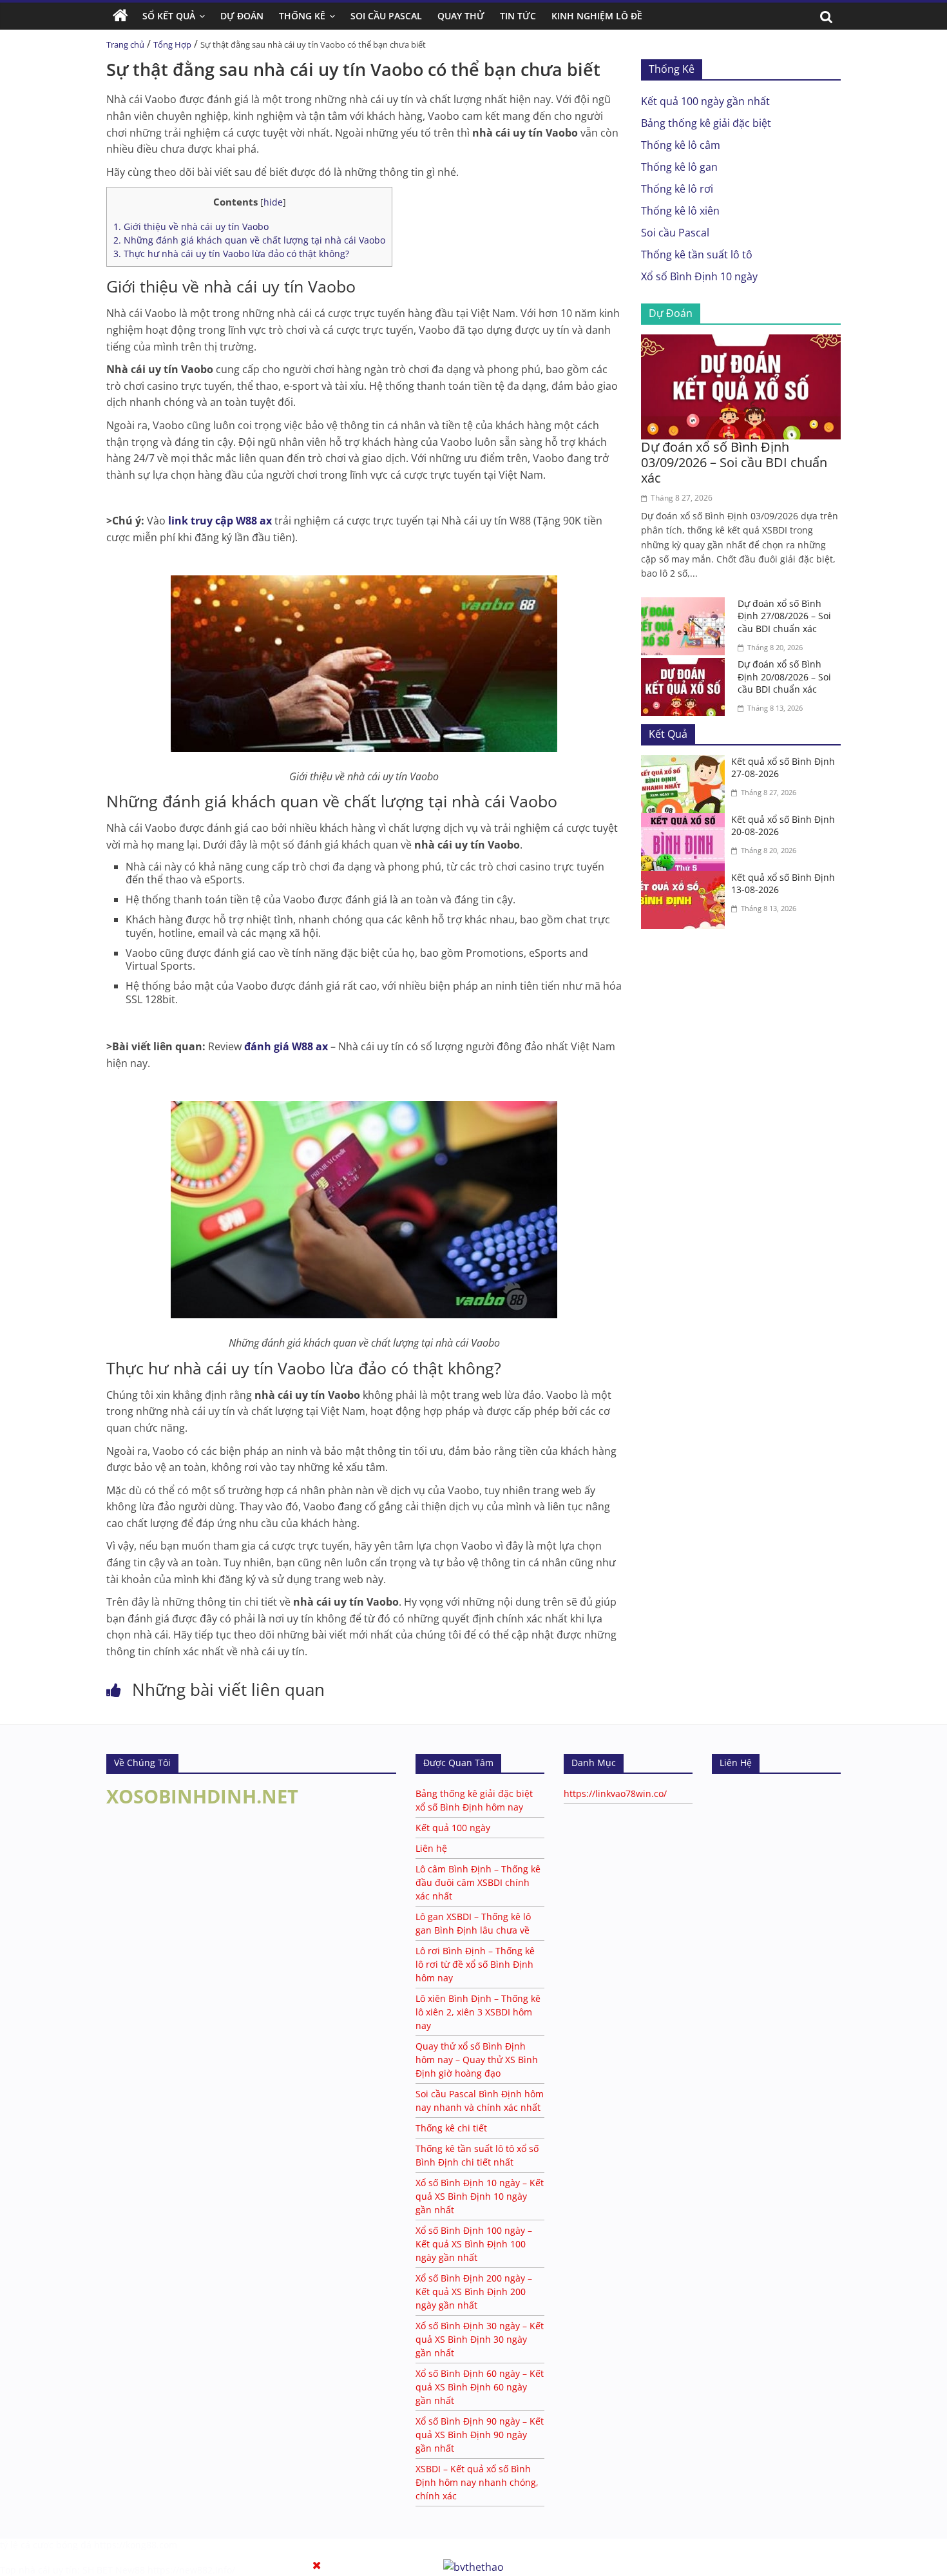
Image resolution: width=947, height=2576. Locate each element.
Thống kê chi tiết (451, 2128)
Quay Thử (461, 16)
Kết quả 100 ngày (453, 1828)
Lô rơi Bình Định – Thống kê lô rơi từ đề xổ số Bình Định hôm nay (475, 1964)
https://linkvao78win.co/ (615, 1793)
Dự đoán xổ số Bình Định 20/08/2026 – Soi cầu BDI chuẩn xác (784, 677)
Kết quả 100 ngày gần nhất (705, 101)
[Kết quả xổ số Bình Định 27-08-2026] (686, 763)
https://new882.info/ (191, 2570)
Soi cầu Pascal (675, 233)
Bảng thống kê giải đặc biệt (706, 123)
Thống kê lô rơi (677, 189)
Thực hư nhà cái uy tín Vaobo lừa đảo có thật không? (231, 254)
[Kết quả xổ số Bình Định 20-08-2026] (686, 821)
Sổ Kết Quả (169, 16)
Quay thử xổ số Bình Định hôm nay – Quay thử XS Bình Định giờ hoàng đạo (477, 2060)
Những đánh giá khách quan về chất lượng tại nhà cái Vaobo (249, 240)
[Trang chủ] (120, 16)
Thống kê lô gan (679, 167)
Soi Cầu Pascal (386, 16)
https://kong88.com (136, 2545)
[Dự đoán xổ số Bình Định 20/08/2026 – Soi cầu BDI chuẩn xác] (686, 666)
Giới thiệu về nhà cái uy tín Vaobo (191, 226)
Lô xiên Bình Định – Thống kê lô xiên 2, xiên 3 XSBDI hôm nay (478, 2012)
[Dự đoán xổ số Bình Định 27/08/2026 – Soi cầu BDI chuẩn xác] (686, 605)
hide (273, 202)
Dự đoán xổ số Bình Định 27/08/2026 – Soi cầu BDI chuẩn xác (784, 616)
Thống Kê (302, 16)
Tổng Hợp (172, 44)
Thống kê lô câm (681, 145)
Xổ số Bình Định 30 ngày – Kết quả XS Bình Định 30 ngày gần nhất (480, 2339)
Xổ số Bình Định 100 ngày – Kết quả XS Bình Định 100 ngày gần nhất (474, 2244)
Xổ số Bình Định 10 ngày (699, 276)
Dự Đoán (242, 16)
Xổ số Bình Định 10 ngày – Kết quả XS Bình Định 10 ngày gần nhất (480, 2196)
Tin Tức (518, 16)
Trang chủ (125, 44)
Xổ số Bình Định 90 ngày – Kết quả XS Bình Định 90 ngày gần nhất (480, 2435)
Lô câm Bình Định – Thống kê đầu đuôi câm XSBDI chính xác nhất (478, 1882)
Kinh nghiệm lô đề (597, 16)
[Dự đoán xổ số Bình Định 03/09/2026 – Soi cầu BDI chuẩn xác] (741, 342)
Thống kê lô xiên (680, 211)
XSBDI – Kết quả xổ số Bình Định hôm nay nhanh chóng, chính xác (477, 2482)
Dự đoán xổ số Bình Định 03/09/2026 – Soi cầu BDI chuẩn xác (734, 462)
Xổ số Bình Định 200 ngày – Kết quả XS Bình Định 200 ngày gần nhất (474, 2292)
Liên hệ (431, 1848)
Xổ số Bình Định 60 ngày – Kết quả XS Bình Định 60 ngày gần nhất (480, 2387)
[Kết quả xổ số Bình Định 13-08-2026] (686, 879)
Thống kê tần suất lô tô (697, 255)
